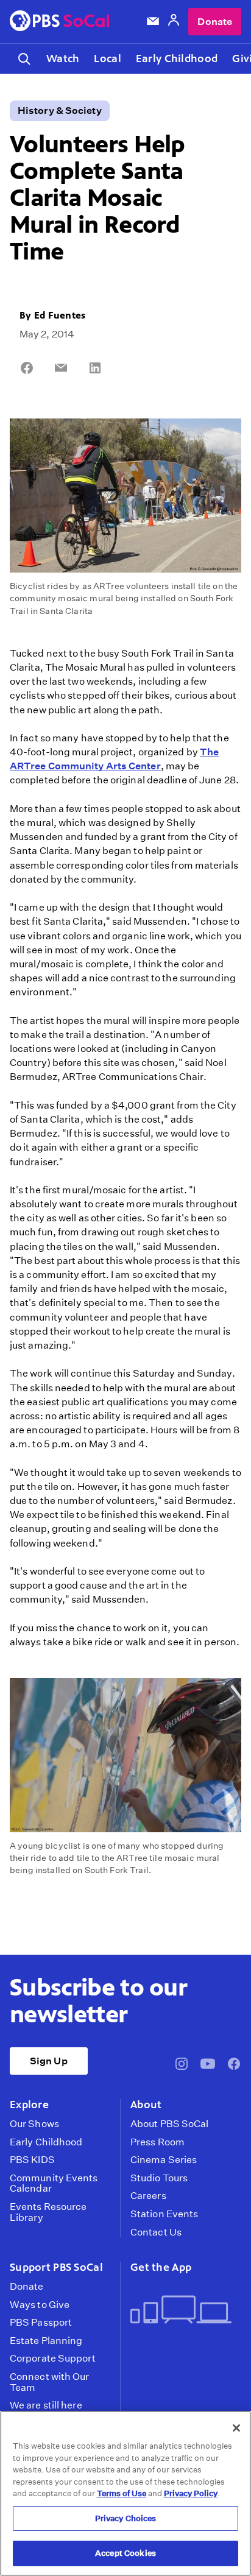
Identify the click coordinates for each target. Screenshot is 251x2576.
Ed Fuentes (60, 315)
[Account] (174, 22)
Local (107, 58)
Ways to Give (40, 2305)
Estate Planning (46, 2341)
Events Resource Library (48, 2212)
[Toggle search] (24, 59)
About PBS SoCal (169, 2124)
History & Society (60, 111)
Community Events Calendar (54, 2183)
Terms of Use (122, 2493)
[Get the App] (181, 2311)
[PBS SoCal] (60, 22)
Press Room (157, 2142)
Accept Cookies (125, 2553)
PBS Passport (41, 2323)
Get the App (161, 2267)
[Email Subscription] (153, 21)
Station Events (164, 2214)
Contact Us (156, 2232)
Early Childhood (177, 58)
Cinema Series (164, 2160)
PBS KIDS (32, 2160)
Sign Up (49, 2061)
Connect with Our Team (50, 2382)
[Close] (236, 2428)
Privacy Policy (191, 2493)
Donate (215, 22)
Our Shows (34, 2124)
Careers (148, 2196)
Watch (63, 58)
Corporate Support (53, 2359)
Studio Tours (159, 2178)
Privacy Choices (126, 2518)
